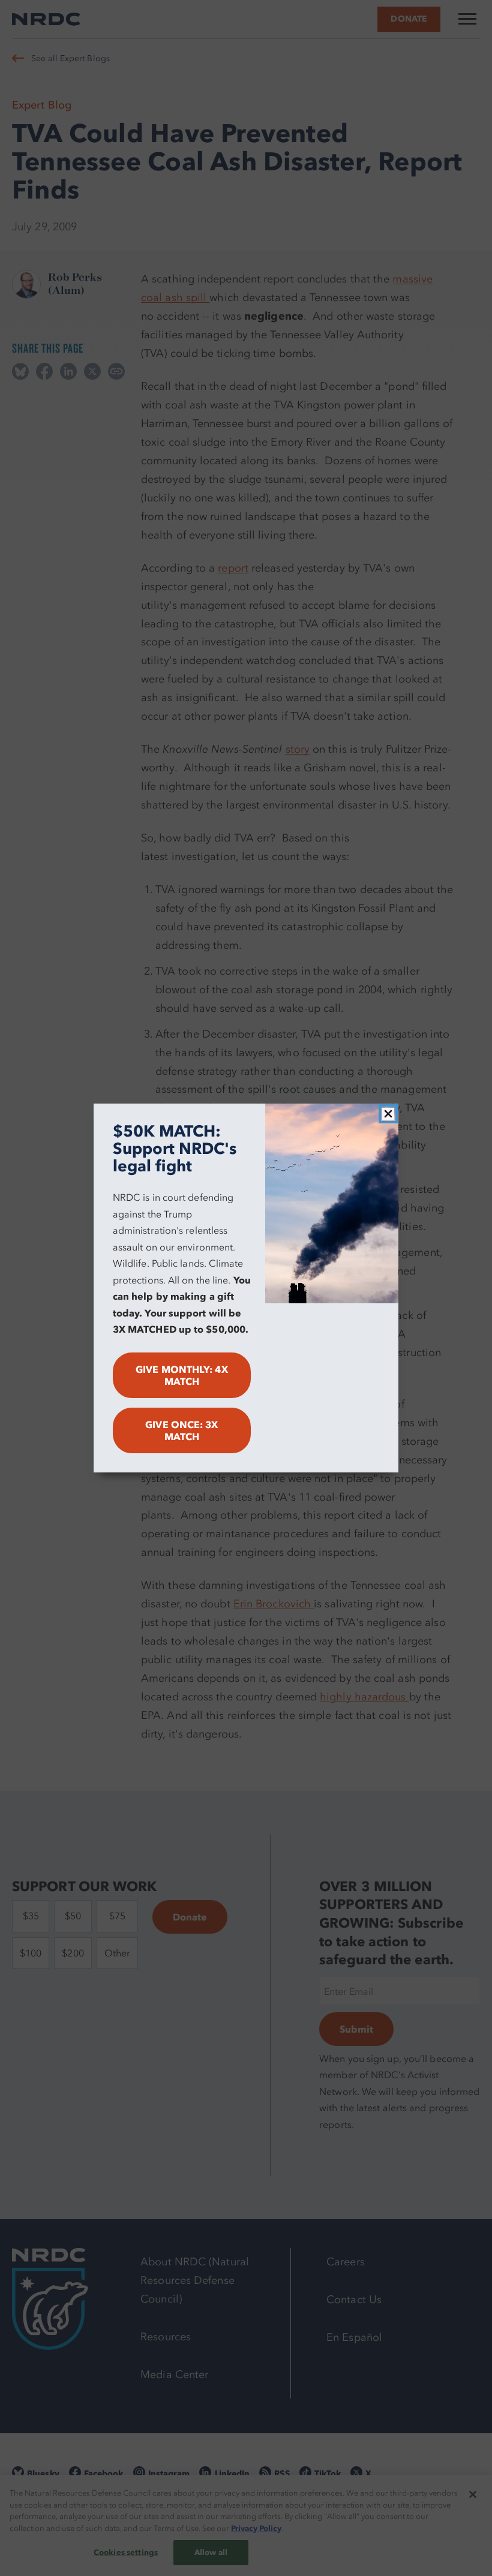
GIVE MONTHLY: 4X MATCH (181, 1375)
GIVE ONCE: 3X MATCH (181, 1430)
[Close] (388, 1114)
